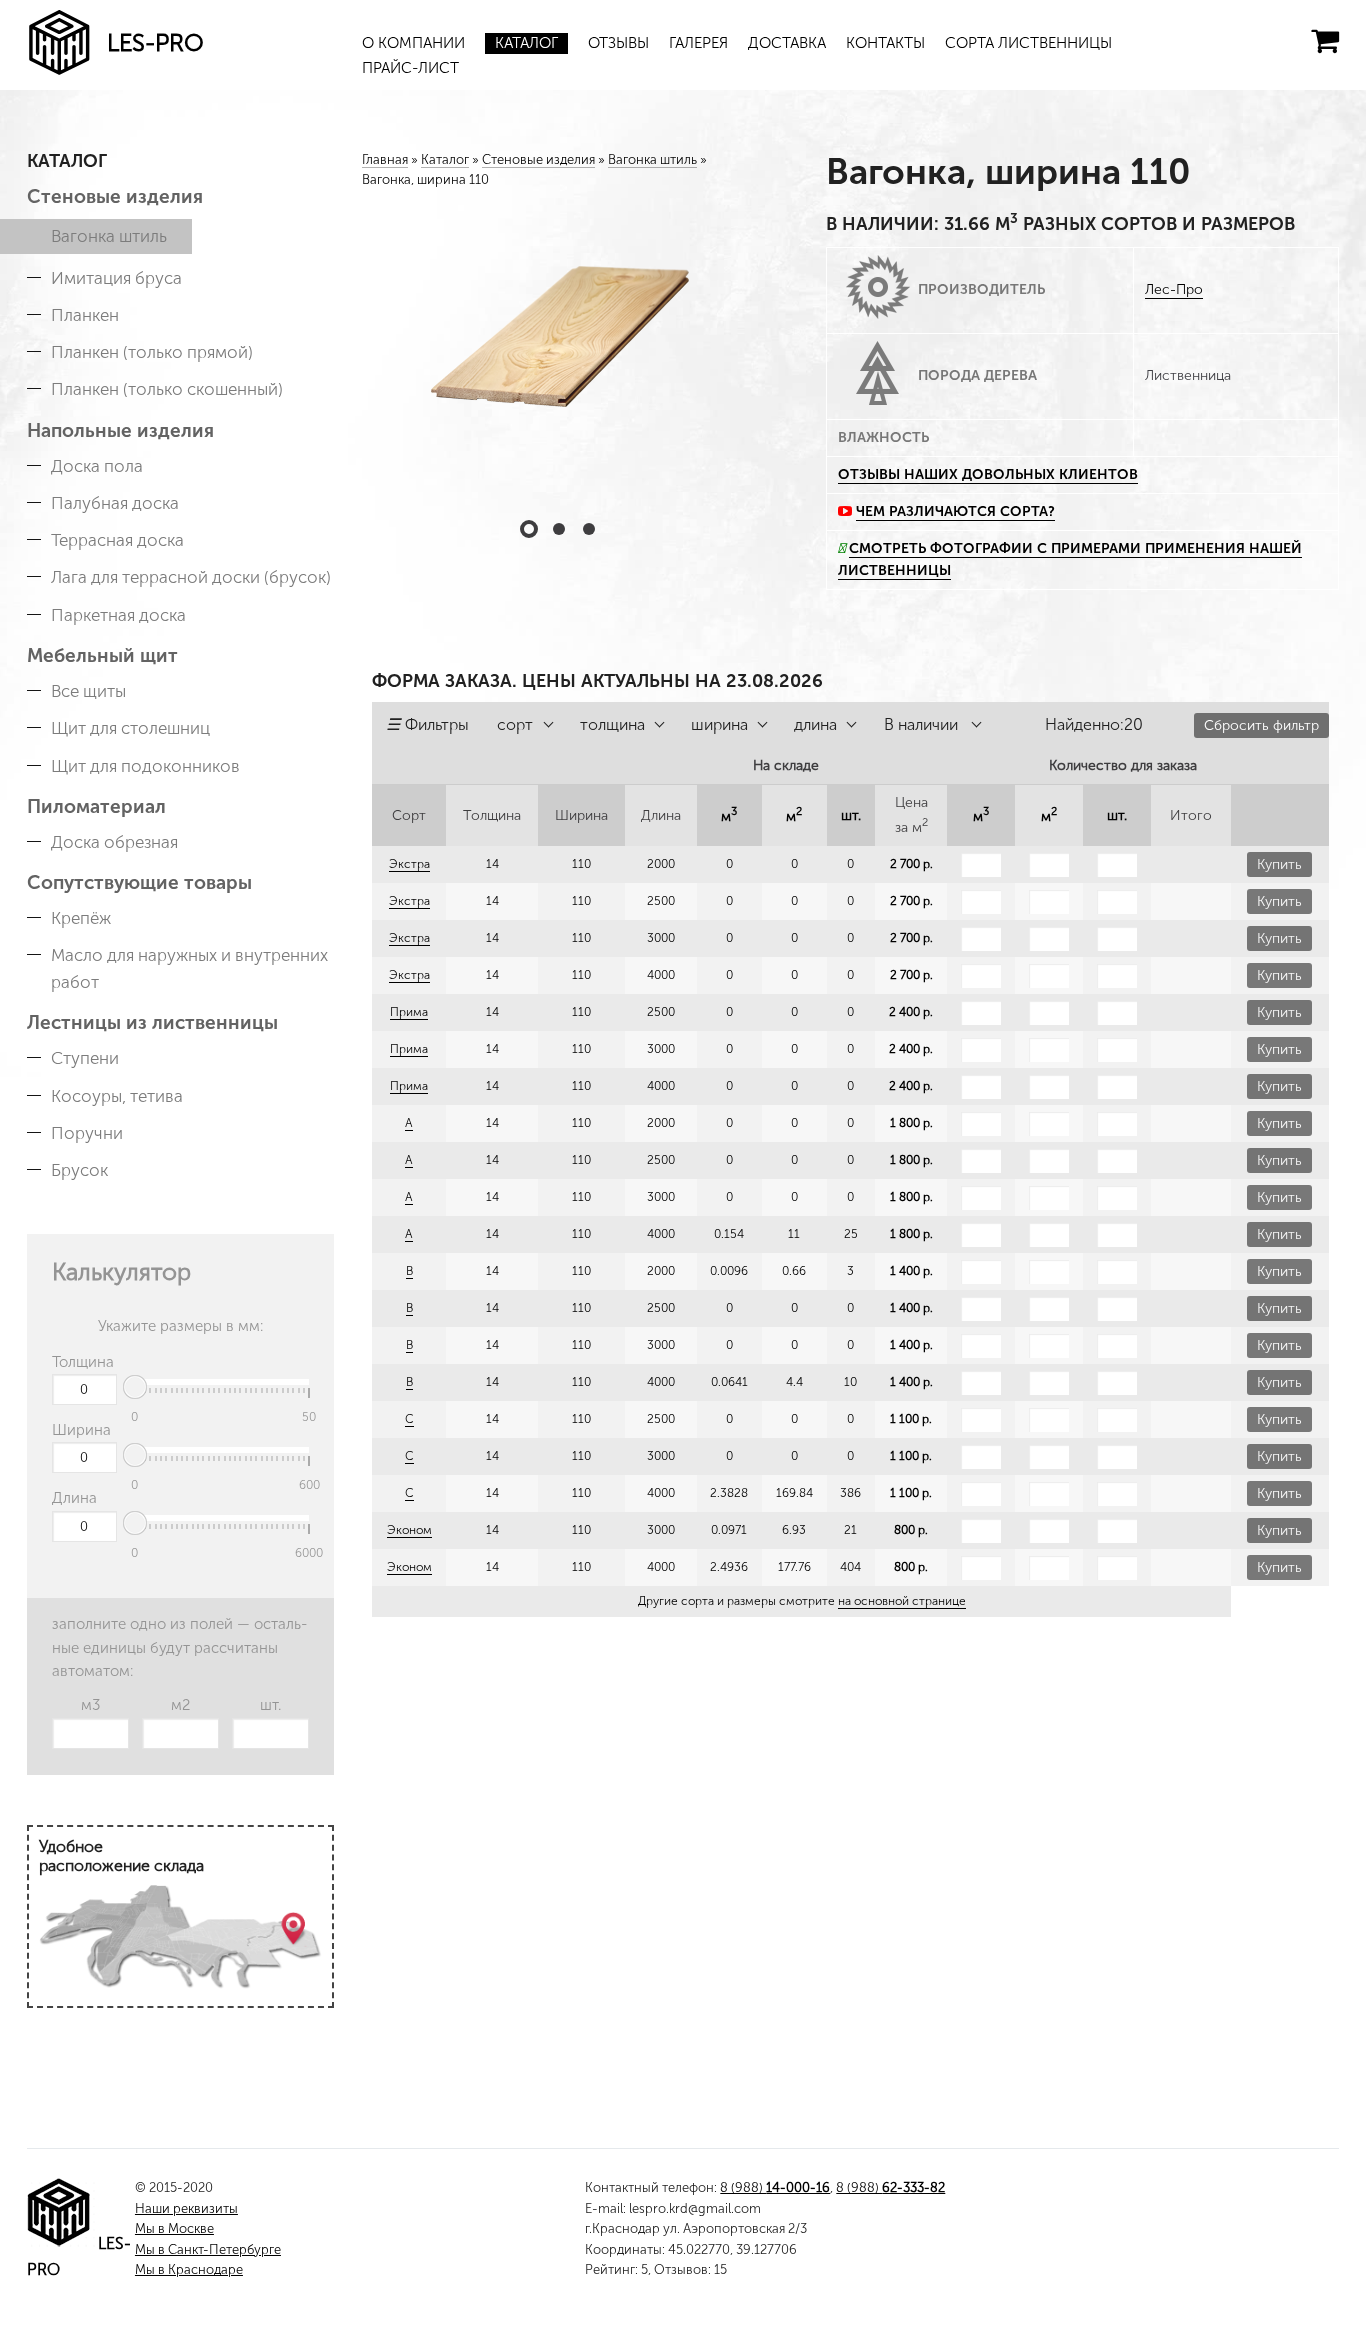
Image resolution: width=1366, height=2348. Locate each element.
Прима (409, 1012)
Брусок (79, 1170)
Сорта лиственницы (1028, 43)
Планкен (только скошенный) (167, 389)
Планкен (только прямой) (152, 352)
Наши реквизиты (186, 2208)
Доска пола (97, 466)
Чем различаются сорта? (955, 511)
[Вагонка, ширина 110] (559, 350)
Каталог (526, 43)
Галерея (698, 43)
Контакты (885, 43)
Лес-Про (1174, 289)
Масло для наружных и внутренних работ (189, 968)
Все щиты (88, 691)
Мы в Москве (174, 2228)
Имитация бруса (116, 278)
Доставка (787, 43)
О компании (413, 43)
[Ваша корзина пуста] (1325, 41)
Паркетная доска (118, 615)
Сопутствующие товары (139, 882)
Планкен (85, 315)
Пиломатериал (96, 806)
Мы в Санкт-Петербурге (208, 2249)
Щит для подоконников (145, 766)
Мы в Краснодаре (189, 2269)
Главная (385, 159)
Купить (1279, 864)
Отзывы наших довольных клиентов (988, 474)
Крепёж (81, 918)
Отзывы (618, 43)
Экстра (409, 864)
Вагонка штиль (109, 236)
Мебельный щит (102, 655)
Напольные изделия (120, 430)
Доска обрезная (114, 842)
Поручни (87, 1133)
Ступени (85, 1058)
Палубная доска (115, 503)
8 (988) (775, 2187)
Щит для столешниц (130, 728)
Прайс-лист (410, 68)
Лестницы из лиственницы (152, 1022)
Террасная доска (117, 540)
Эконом (409, 1530)
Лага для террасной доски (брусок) (191, 577)
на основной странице (902, 1601)
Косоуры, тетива (117, 1096)
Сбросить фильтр (1261, 725)
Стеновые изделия (115, 196)
